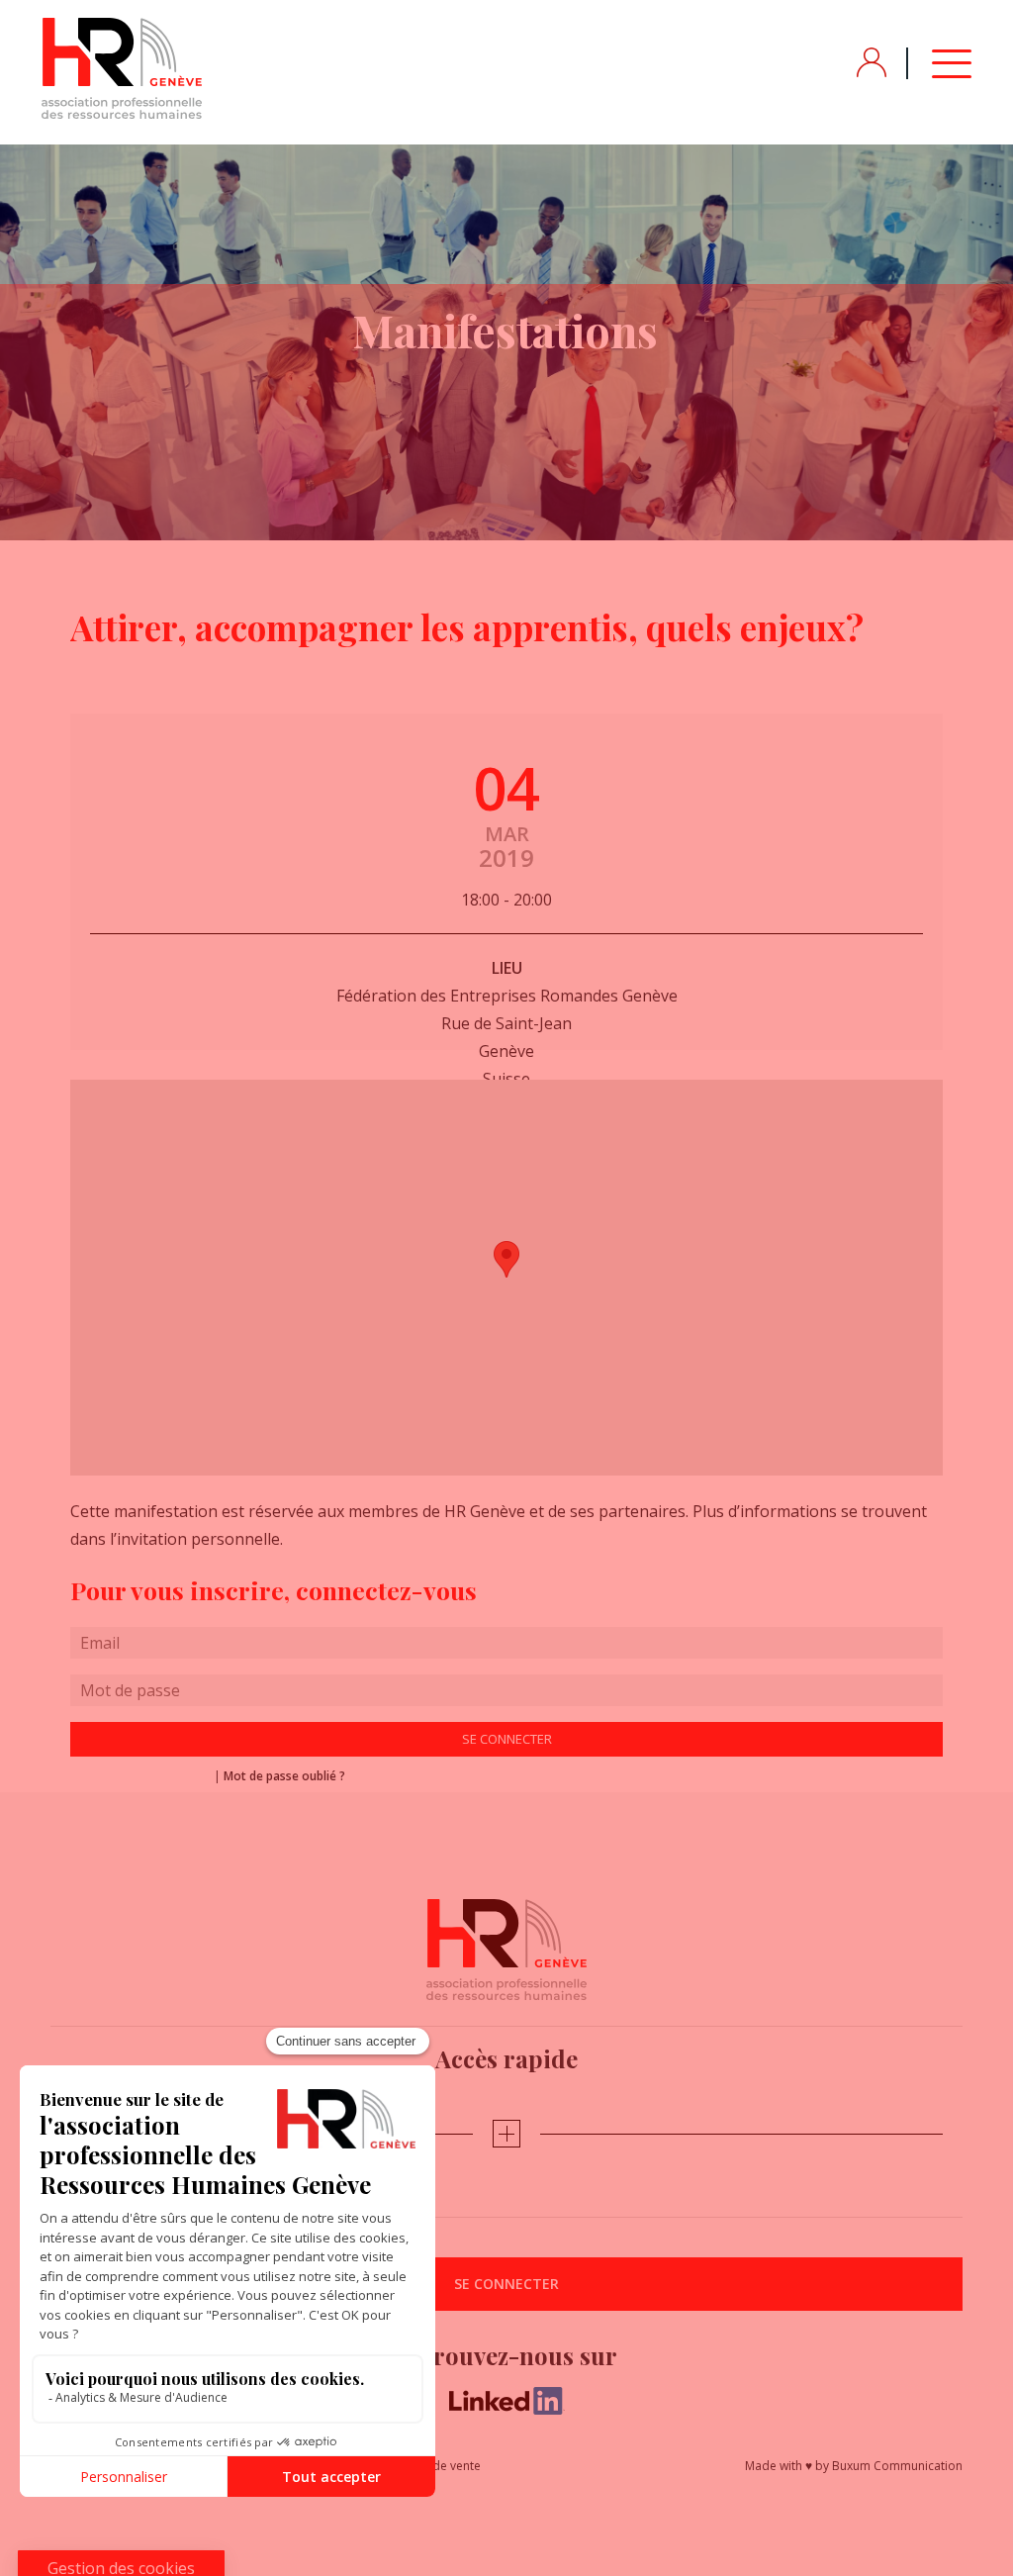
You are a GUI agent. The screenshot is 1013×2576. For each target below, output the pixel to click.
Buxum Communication (897, 2466)
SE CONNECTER (506, 2284)
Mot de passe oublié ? (284, 1776)
